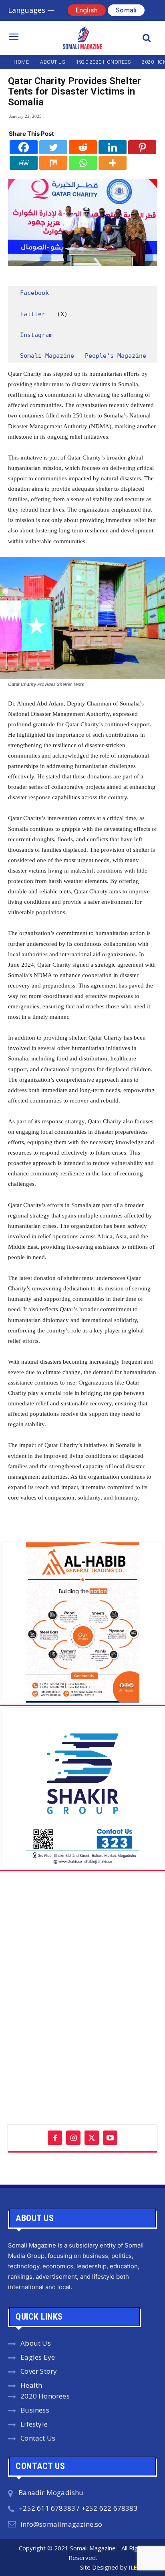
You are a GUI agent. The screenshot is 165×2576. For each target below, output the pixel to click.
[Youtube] (110, 2138)
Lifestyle (34, 2424)
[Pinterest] (142, 147)
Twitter (33, 314)
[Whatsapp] (83, 163)
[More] (113, 163)
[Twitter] (53, 147)
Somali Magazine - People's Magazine (83, 356)
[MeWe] (24, 163)
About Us (36, 2343)
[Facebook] (24, 147)
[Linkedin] (113, 147)
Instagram (36, 335)
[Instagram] (73, 2138)
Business (35, 2410)
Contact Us (38, 2438)
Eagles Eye (38, 2357)
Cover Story (39, 2371)
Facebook (34, 293)
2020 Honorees (45, 2396)
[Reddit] (83, 147)
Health (31, 2385)
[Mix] (53, 163)
